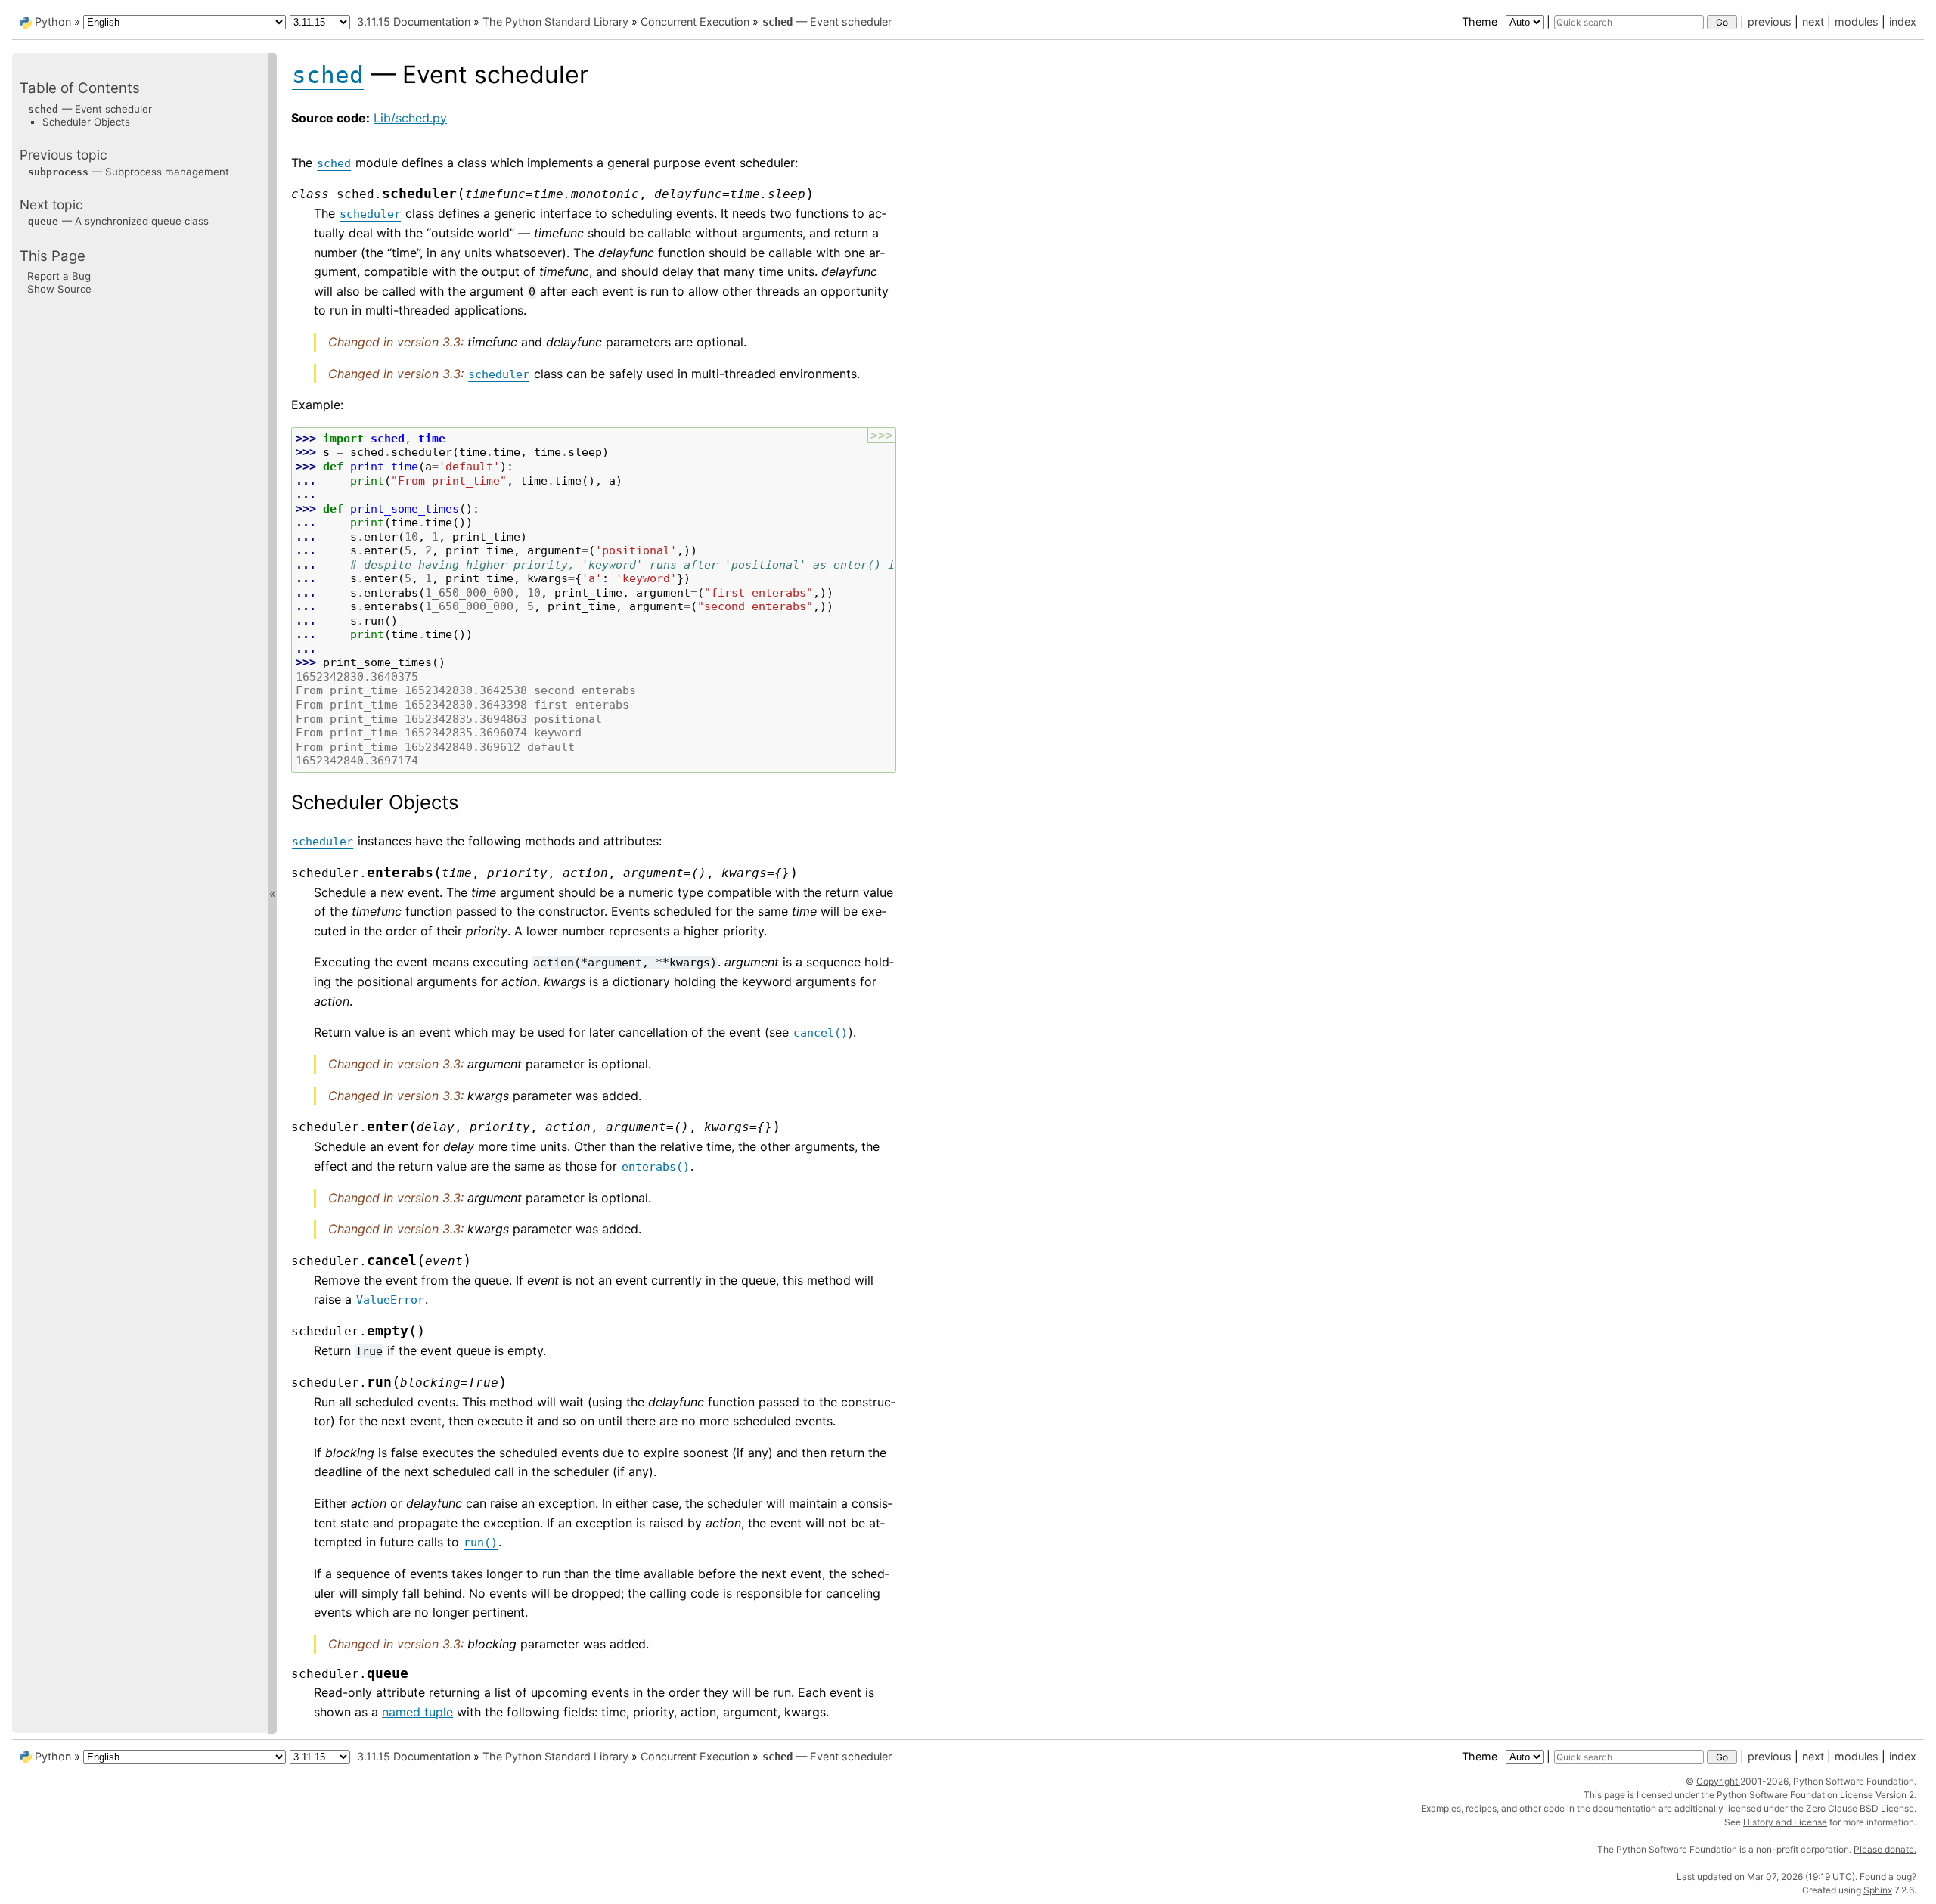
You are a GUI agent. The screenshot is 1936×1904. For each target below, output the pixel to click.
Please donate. (1885, 1849)
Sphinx (1878, 1890)
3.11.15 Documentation (414, 22)
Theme (1481, 22)
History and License (1785, 1822)
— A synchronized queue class (118, 221)
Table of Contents (80, 88)
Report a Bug (59, 275)
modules (1857, 22)
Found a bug (1886, 1876)
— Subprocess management (129, 171)
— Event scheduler (827, 22)
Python (53, 22)
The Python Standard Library (555, 22)
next (1813, 22)
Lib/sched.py (410, 118)
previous (1770, 22)
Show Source (59, 289)
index (1903, 22)
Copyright (1718, 1781)
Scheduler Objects (86, 121)
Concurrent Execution (695, 22)
